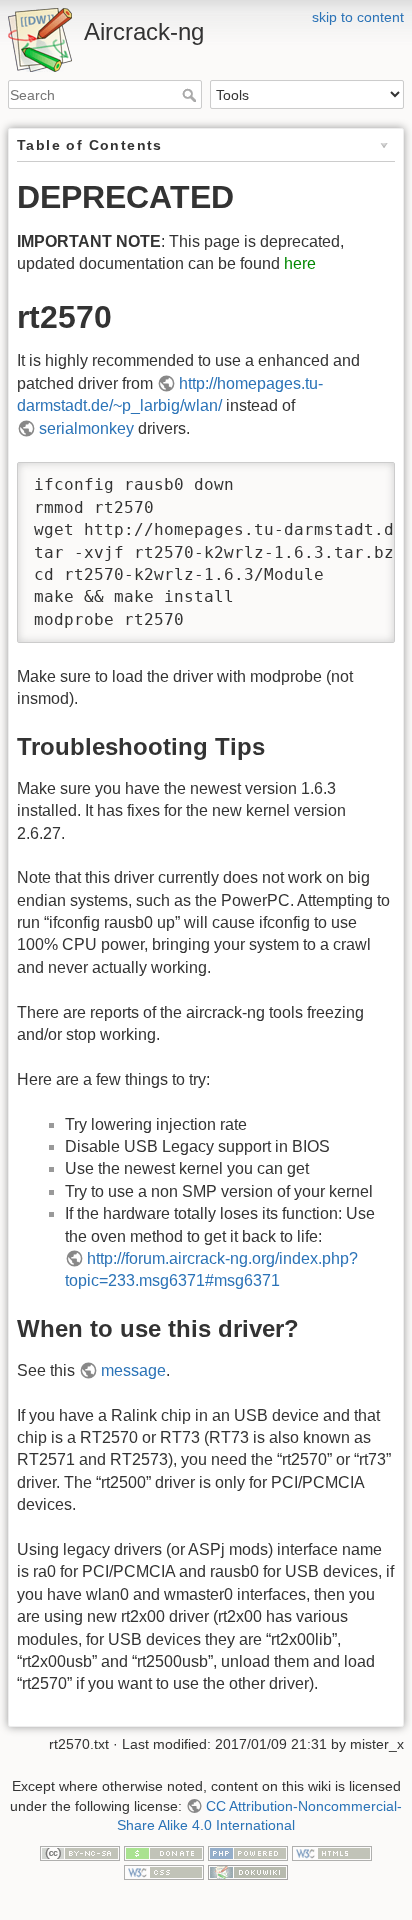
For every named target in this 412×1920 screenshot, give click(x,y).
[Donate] (164, 1852)
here (300, 263)
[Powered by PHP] (248, 1852)
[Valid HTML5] (332, 1852)
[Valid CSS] (164, 1871)
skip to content (358, 17)
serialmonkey (86, 428)
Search (191, 95)
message (133, 1370)
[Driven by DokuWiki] (248, 1871)
